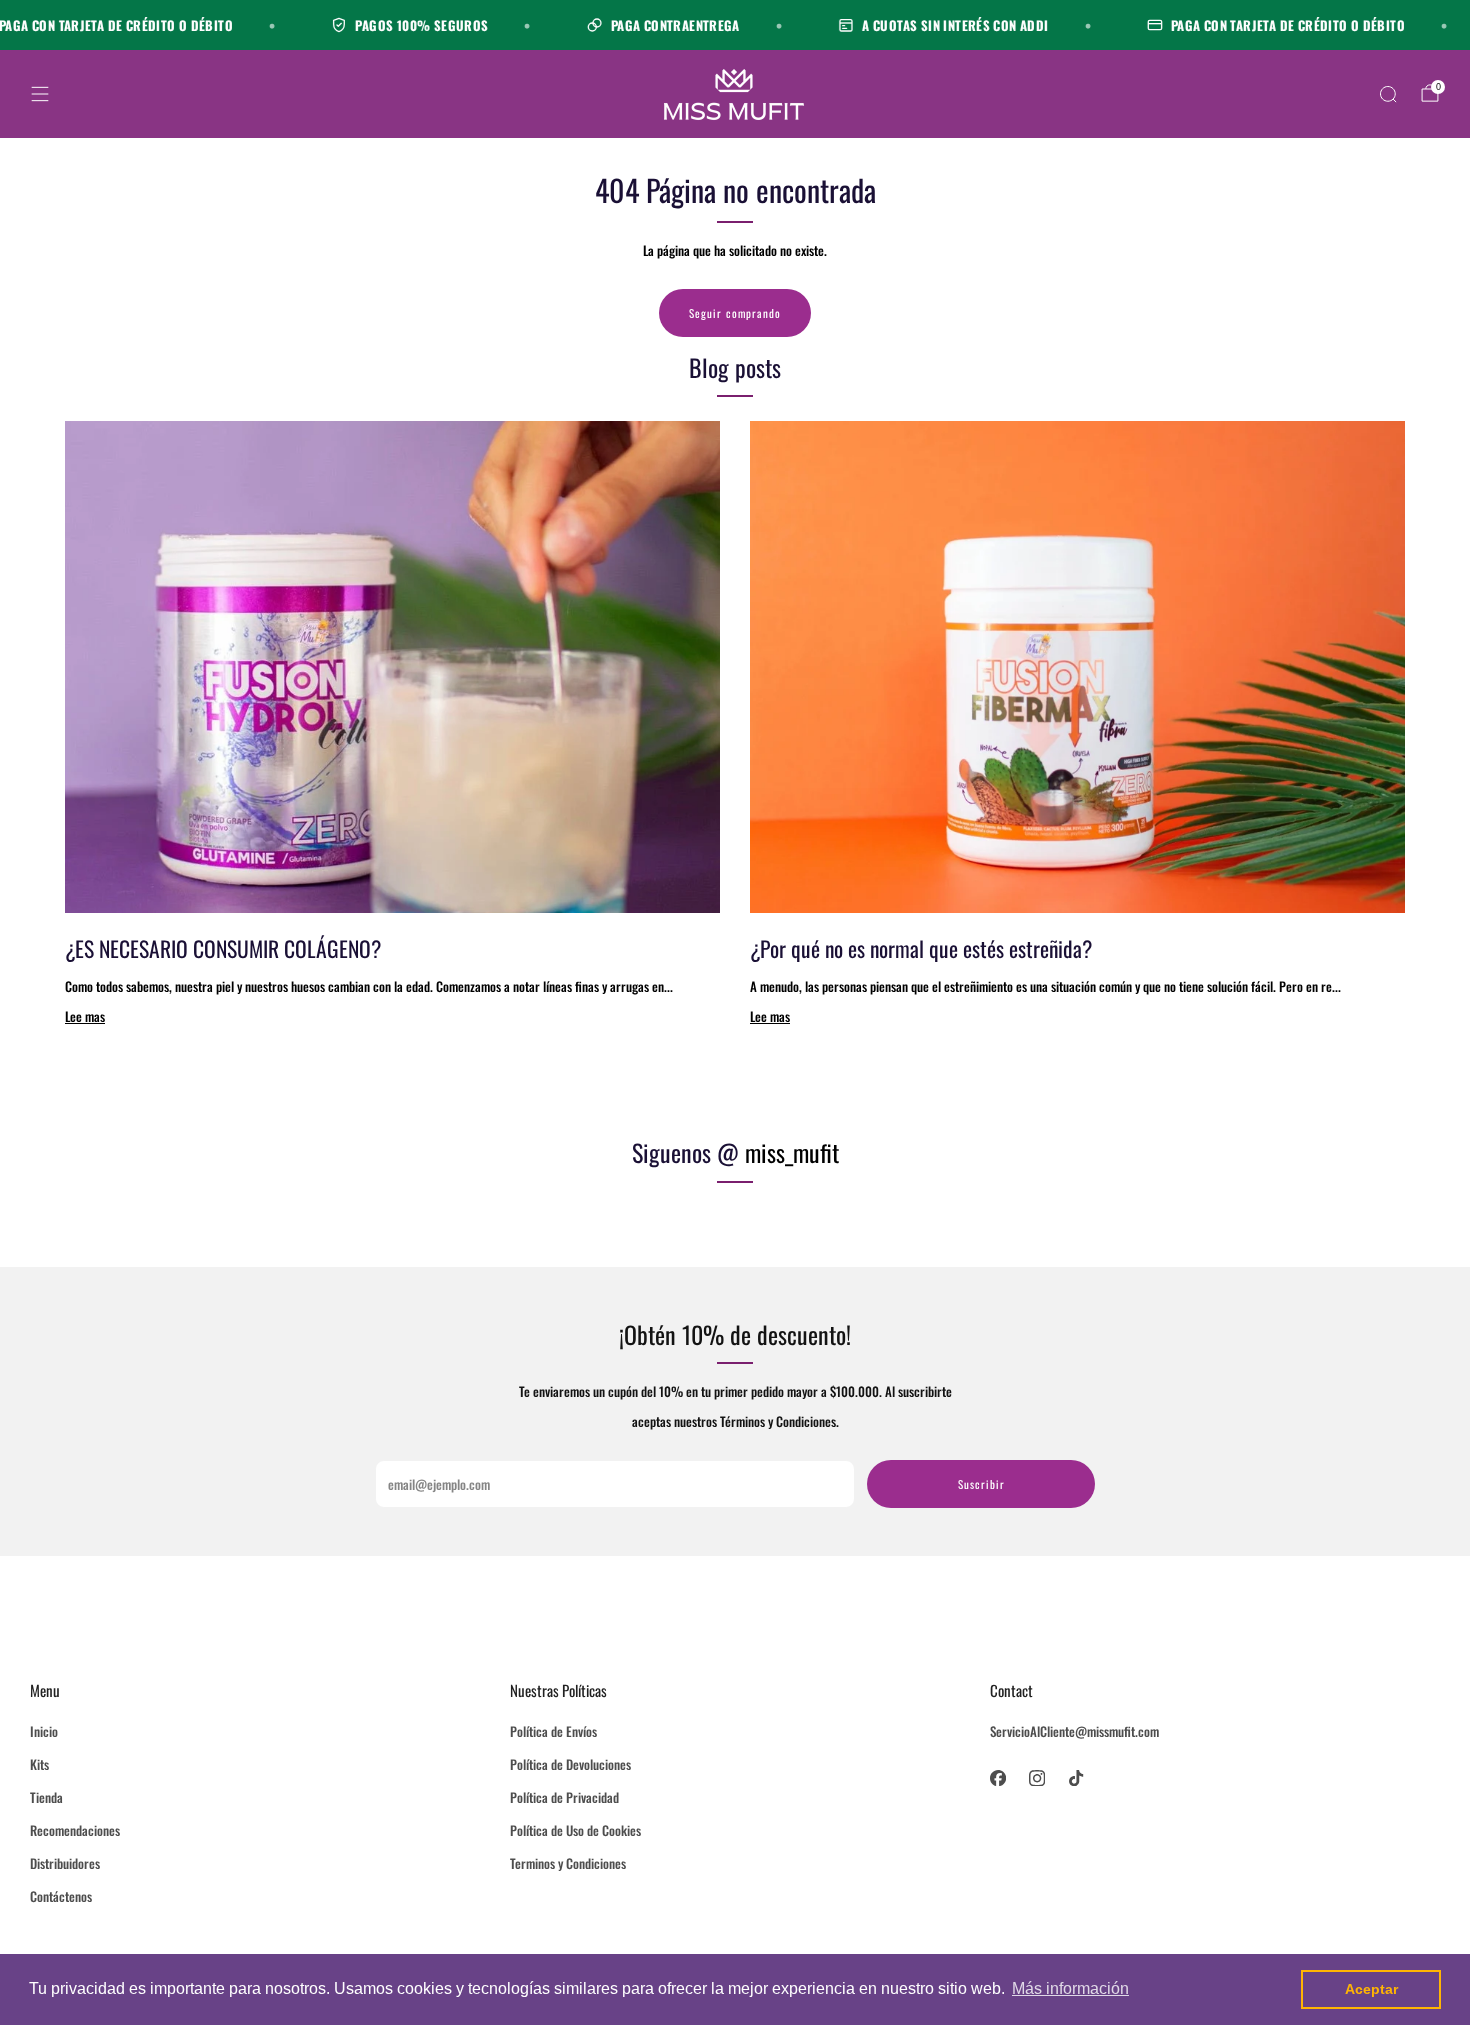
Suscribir (981, 1484)
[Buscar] (1388, 94)
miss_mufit (792, 1152)
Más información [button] (1070, 1988)
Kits (39, 1764)
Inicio (44, 1731)
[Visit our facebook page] (997, 1777)
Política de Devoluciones (570, 1764)
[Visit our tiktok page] (1075, 1777)
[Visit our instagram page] (1036, 1777)
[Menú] (40, 94)
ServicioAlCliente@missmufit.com (1074, 1731)
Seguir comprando (735, 313)
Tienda (46, 1797)
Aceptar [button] (1371, 1989)
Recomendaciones (75, 1830)
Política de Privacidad (564, 1797)
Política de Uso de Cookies (575, 1830)
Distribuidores (65, 1863)
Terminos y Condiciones (568, 1863)
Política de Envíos (553, 1731)
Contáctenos (61, 1896)
